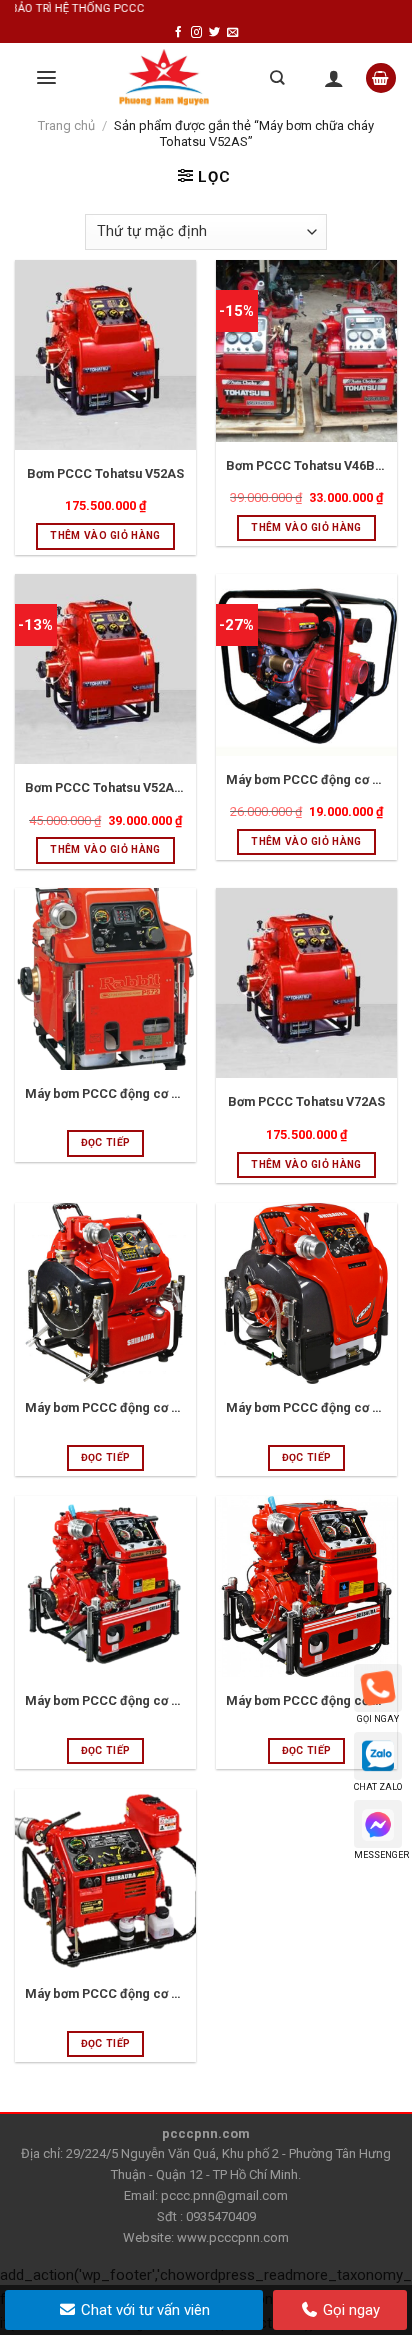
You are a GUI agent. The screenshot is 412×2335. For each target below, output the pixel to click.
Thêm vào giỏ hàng (105, 535)
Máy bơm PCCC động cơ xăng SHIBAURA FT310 (105, 1993)
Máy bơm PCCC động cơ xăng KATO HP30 (306, 779)
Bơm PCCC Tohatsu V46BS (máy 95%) (306, 465)
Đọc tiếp (105, 1142)
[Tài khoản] (334, 78)
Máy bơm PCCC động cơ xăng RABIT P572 (105, 1093)
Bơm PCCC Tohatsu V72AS (306, 1101)
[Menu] (46, 77)
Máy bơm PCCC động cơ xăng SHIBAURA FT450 (306, 1700)
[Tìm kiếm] (277, 77)
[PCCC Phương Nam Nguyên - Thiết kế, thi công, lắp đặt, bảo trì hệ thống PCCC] (164, 78)
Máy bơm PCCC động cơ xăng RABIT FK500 (306, 1407)
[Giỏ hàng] (381, 78)
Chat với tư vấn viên (143, 2310)
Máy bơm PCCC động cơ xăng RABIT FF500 (105, 1407)
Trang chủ (66, 125)
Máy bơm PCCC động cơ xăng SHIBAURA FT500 (105, 1700)
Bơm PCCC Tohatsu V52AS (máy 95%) (105, 787)
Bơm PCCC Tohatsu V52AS (105, 473)
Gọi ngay (349, 2310)
